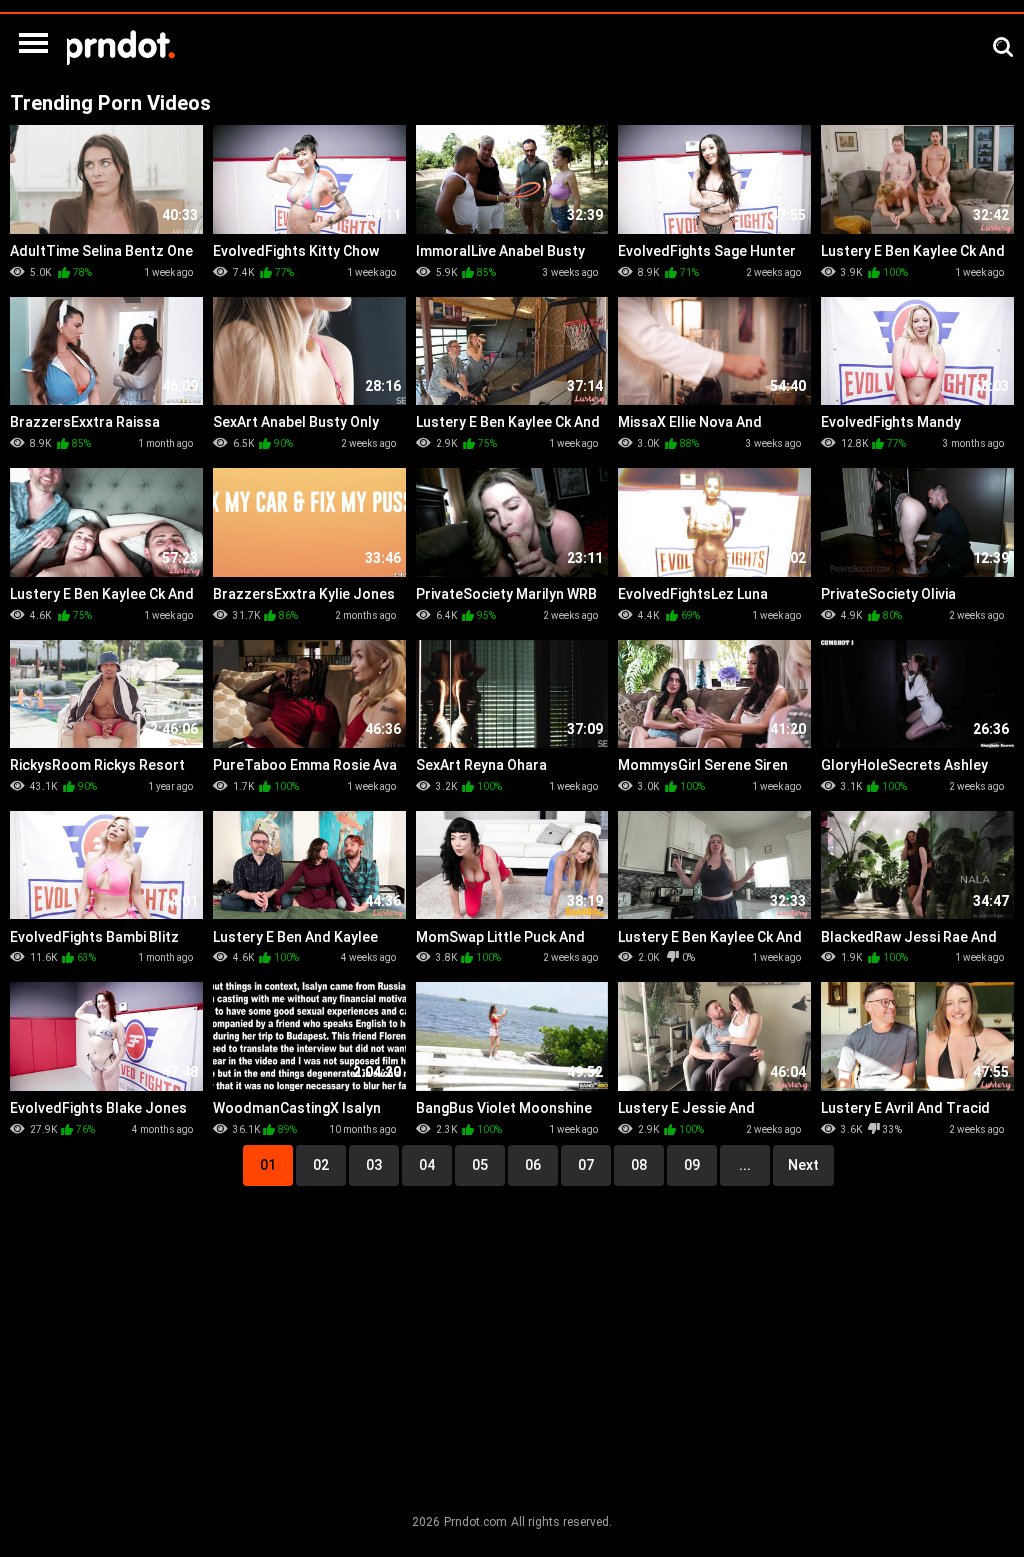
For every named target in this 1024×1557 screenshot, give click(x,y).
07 (586, 1165)
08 (639, 1165)
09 (692, 1165)
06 (533, 1165)
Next (803, 1165)
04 (427, 1165)
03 (374, 1165)
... (745, 1165)
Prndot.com (475, 1522)
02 (321, 1165)
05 (480, 1165)
